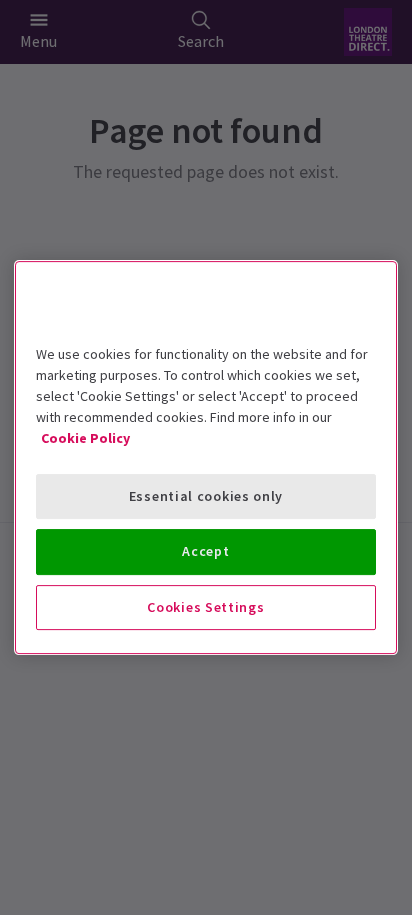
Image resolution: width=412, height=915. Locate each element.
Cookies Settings (205, 607)
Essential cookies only (206, 496)
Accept (205, 551)
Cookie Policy (85, 438)
